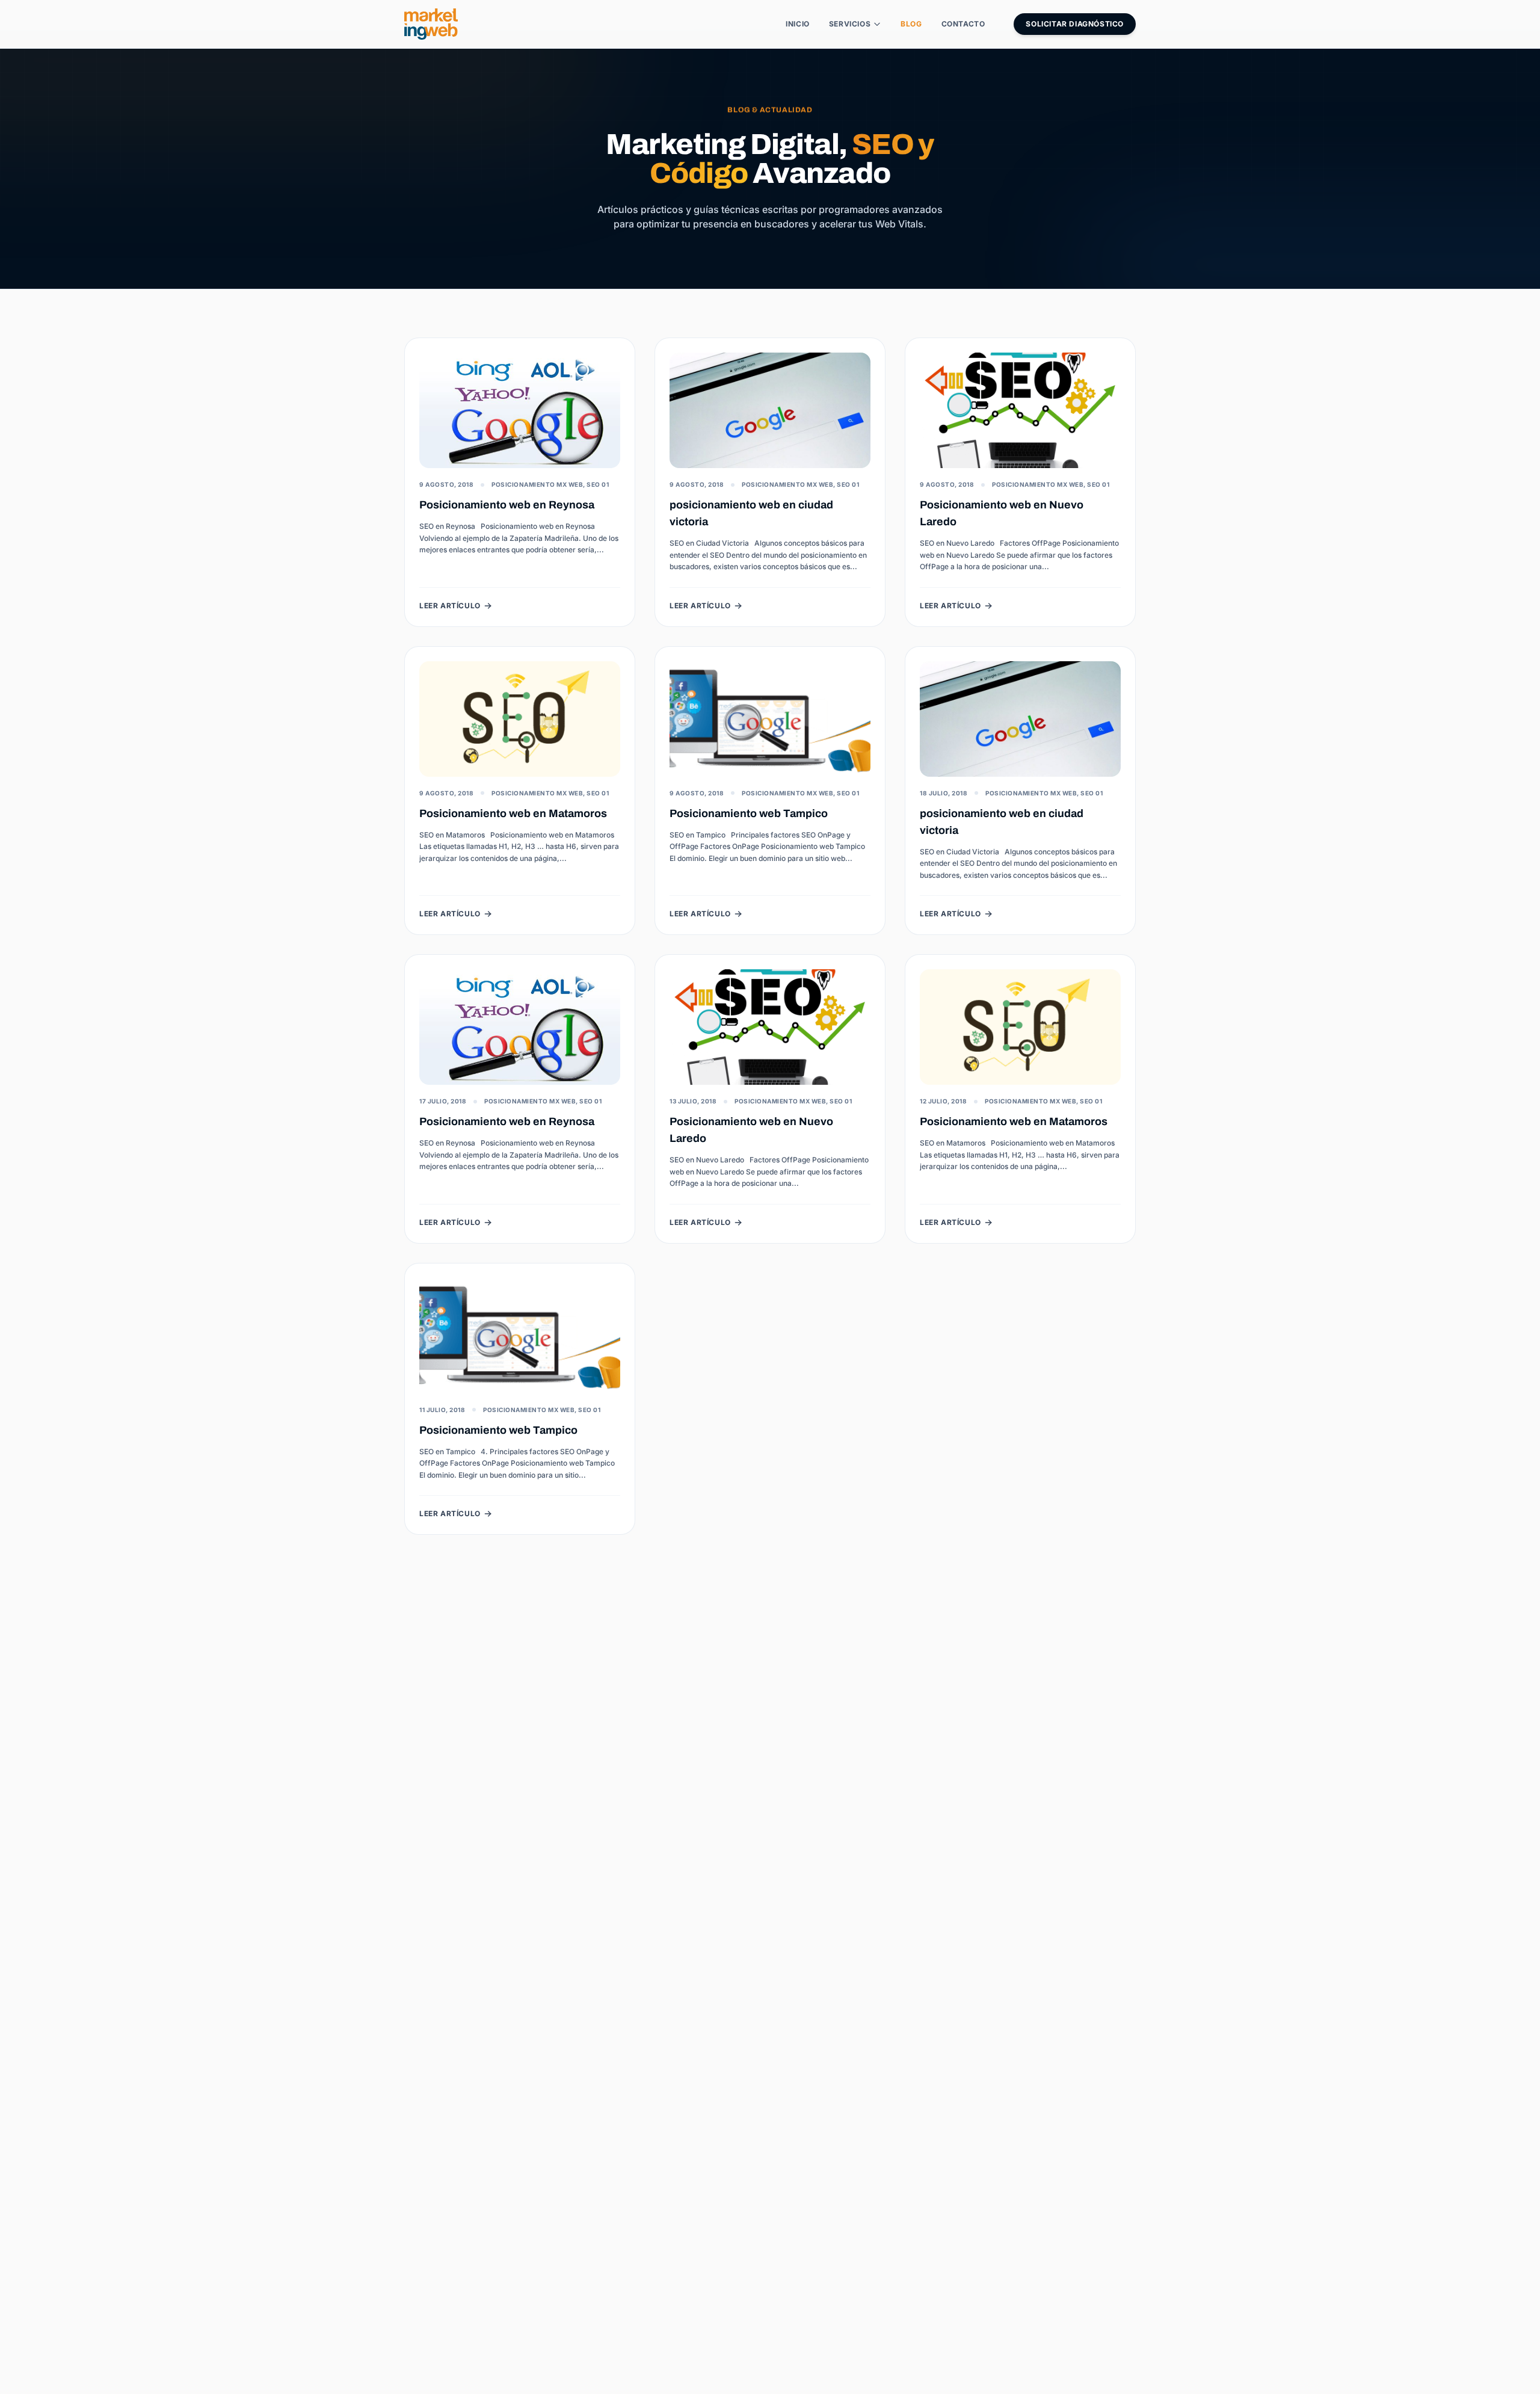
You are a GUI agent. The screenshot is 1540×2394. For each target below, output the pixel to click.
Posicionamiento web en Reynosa (507, 505)
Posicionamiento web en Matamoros (513, 813)
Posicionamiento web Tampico (749, 813)
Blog (911, 24)
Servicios (850, 24)
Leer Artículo (450, 606)
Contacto (963, 24)
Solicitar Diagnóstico (1075, 24)
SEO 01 (598, 484)
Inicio (798, 24)
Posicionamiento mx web (537, 484)
